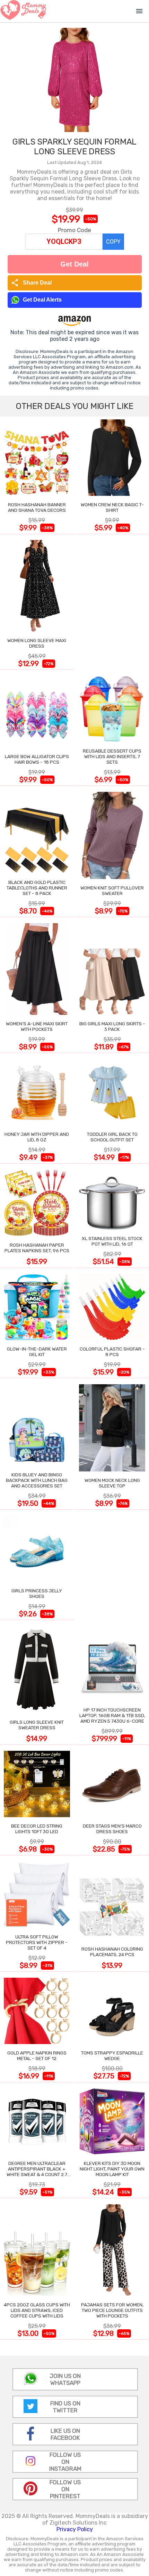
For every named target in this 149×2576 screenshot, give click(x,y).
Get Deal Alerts (42, 300)
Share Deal (31, 283)
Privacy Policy (75, 2529)
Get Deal (74, 264)
